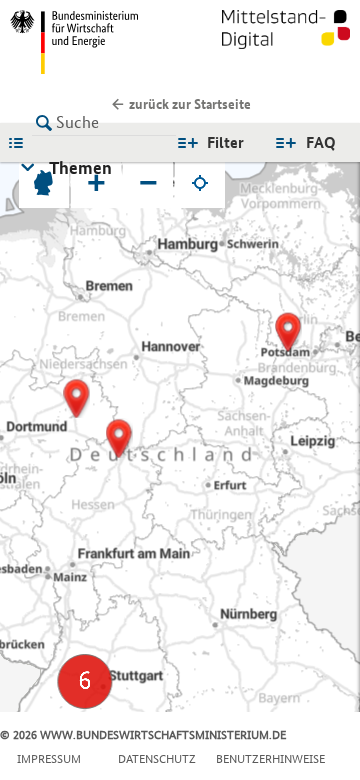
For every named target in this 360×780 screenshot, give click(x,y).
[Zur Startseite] (286, 42)
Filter (225, 142)
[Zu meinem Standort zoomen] (200, 183)
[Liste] (21, 142)
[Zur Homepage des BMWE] (91, 42)
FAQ (321, 142)
